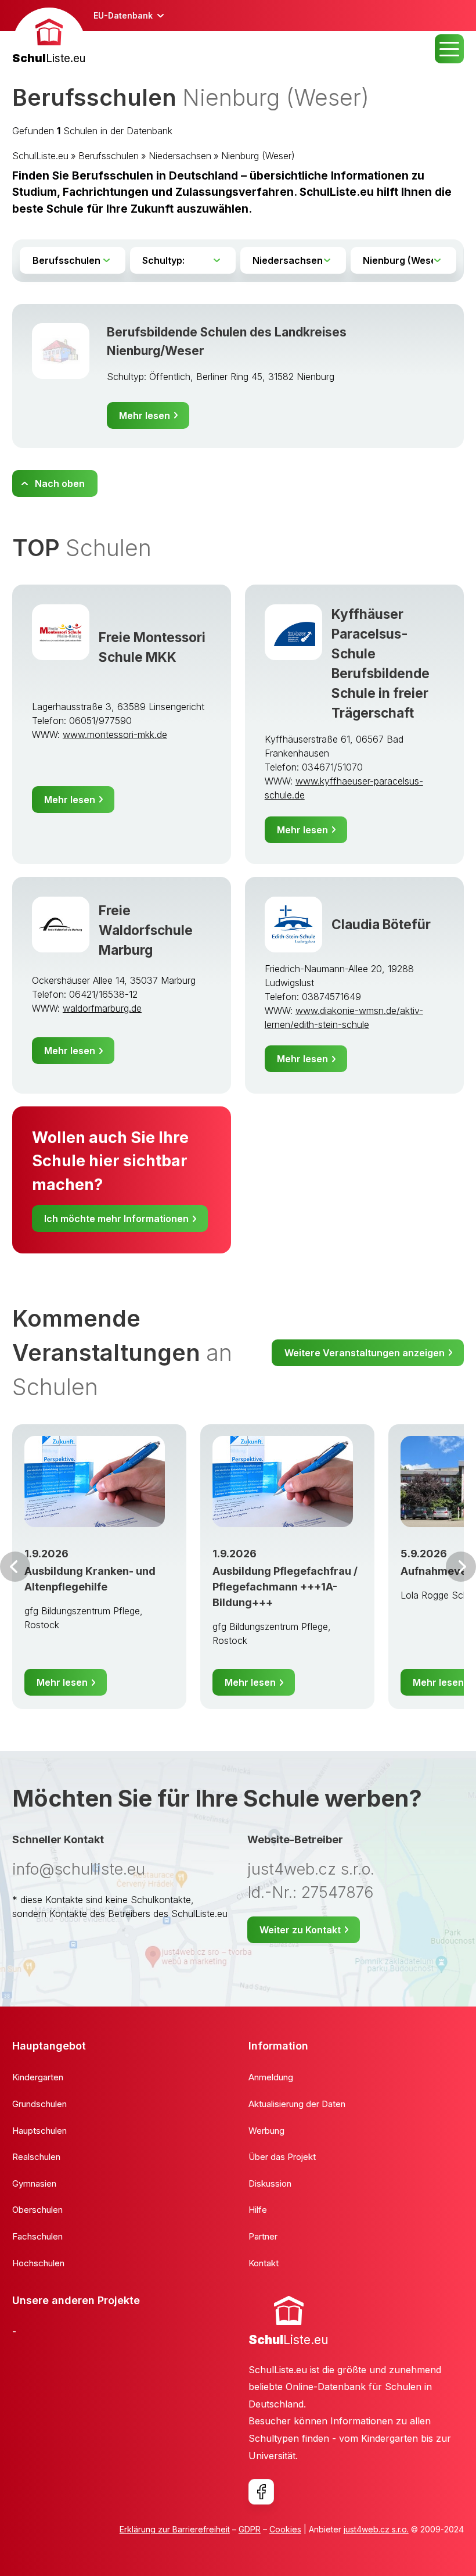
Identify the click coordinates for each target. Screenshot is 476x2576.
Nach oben (60, 483)
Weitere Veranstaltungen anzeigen (365, 1353)
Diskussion (270, 2183)
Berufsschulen (109, 156)
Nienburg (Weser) (258, 156)
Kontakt (264, 2263)
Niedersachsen (180, 156)
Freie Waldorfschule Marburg (146, 930)
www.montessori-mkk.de (115, 735)
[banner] (49, 37)
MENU (449, 49)
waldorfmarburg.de (102, 1008)
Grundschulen (39, 2104)
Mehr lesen (145, 415)
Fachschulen (37, 2236)
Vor (15, 1567)
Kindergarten (38, 2077)
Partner (263, 2236)
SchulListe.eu (40, 156)
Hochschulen (38, 2263)
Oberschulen (37, 2210)
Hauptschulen (39, 2131)
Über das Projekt (282, 2157)
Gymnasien (34, 2183)
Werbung (266, 2131)
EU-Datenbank (123, 15)
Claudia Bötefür (381, 924)
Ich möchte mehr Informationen (116, 1219)
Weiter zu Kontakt (300, 1930)
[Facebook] (261, 2492)
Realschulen (36, 2157)
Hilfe (258, 2210)
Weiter (461, 1567)
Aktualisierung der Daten (297, 2104)
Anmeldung (271, 2077)
